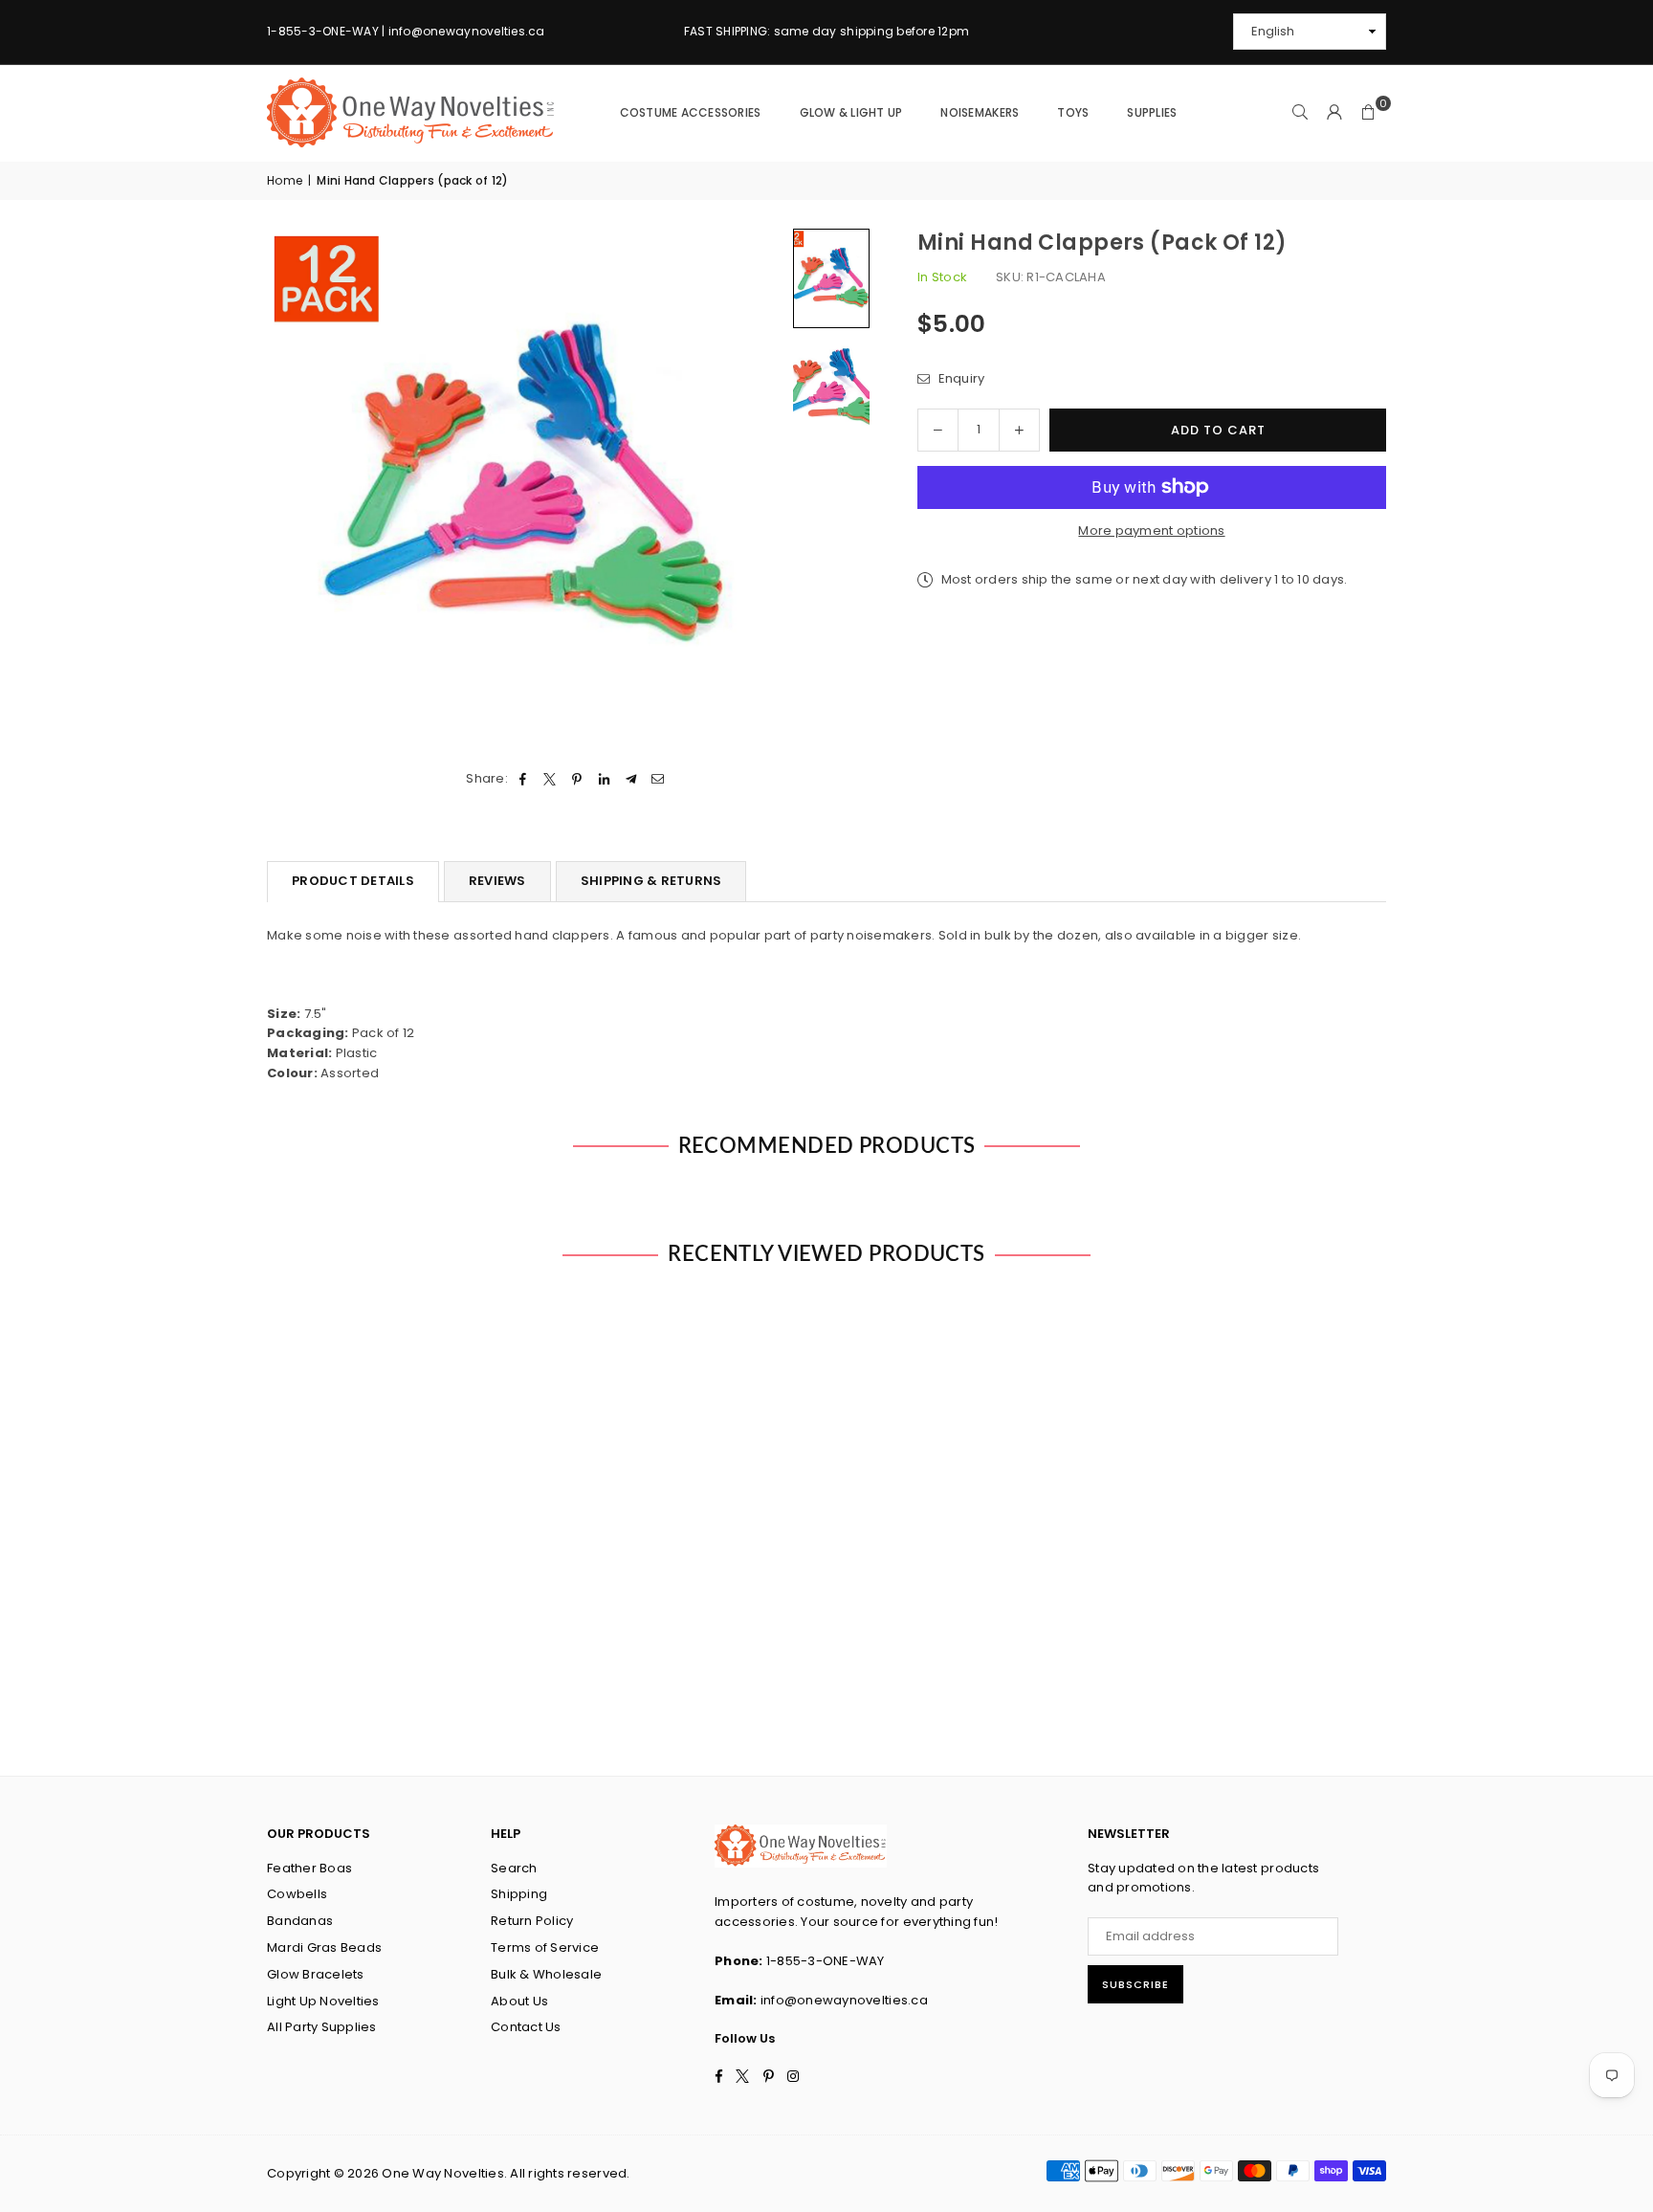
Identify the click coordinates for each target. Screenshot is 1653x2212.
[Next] (757, 487)
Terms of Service (545, 1947)
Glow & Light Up (851, 112)
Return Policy (532, 1921)
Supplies (1152, 112)
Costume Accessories (691, 112)
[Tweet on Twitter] (551, 779)
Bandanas (300, 1921)
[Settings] (1334, 113)
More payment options (1151, 531)
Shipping (519, 1894)
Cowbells (297, 1894)
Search (514, 1868)
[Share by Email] (659, 779)
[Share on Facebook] (523, 779)
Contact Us (526, 2027)
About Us (519, 2001)
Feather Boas (309, 1868)
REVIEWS (497, 881)
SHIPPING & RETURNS (651, 881)
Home (285, 180)
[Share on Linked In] (604, 779)
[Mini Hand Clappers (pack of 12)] (831, 278)
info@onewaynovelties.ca (844, 2000)
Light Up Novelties (323, 2001)
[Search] (1300, 113)
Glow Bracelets (316, 1974)
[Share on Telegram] (631, 779)
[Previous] (293, 487)
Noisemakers (980, 112)
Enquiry (959, 378)
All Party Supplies (322, 2027)
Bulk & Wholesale (546, 1974)
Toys (1073, 112)
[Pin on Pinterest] (577, 779)
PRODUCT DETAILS (353, 881)
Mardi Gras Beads (324, 1947)
